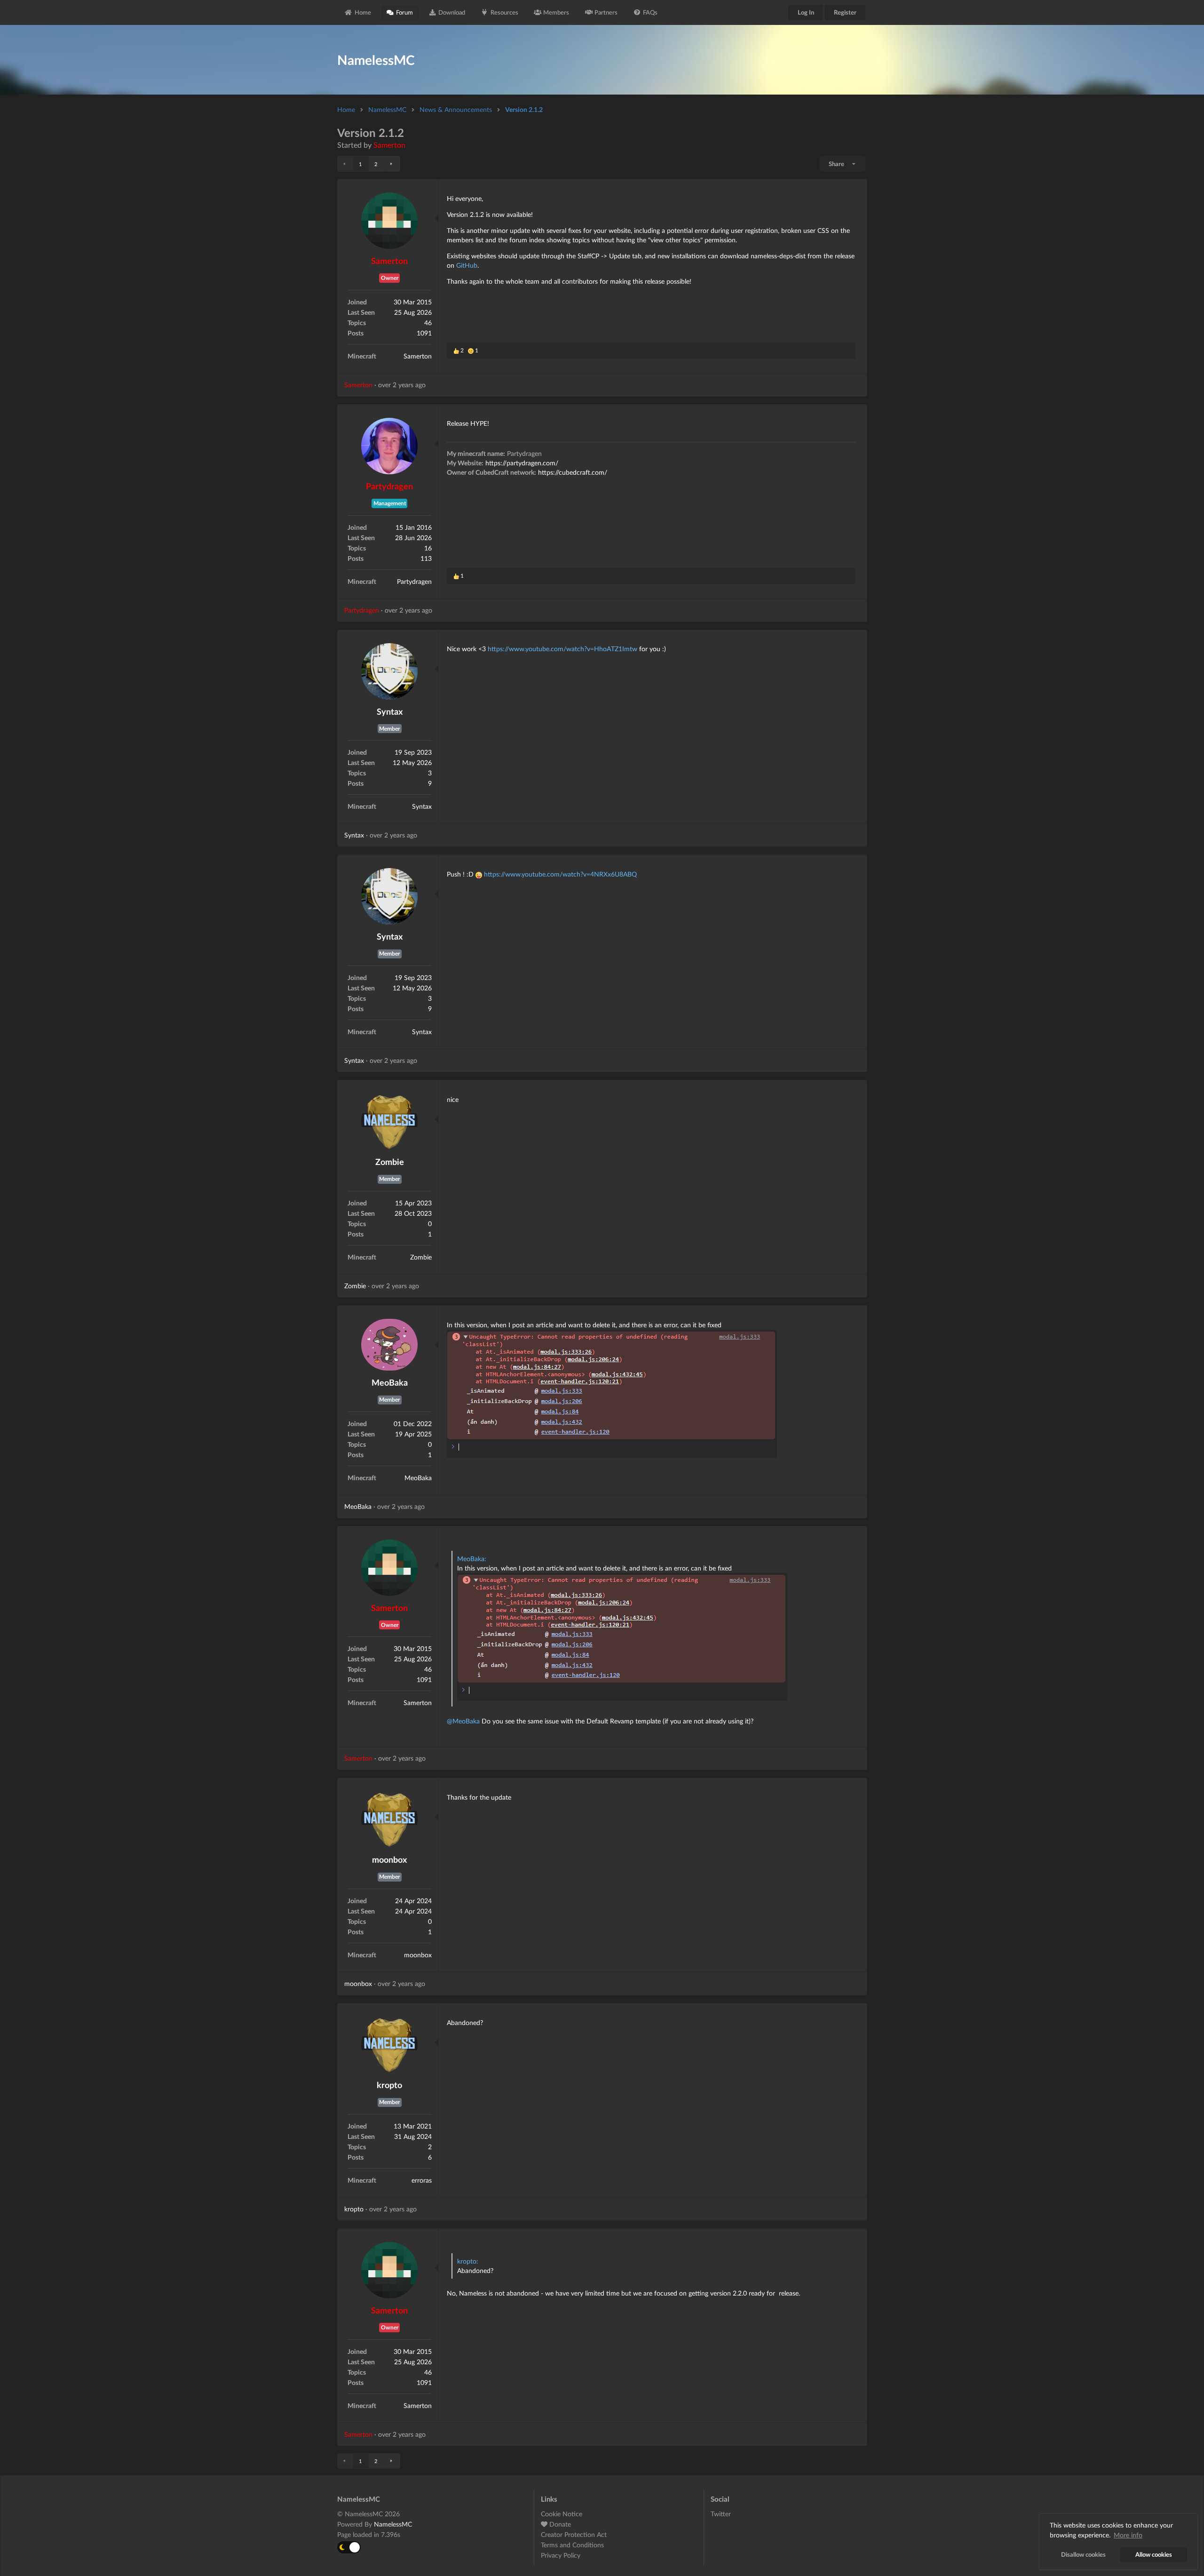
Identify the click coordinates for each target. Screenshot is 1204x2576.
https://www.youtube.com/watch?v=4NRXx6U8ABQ (560, 874)
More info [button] (1128, 2535)
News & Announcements (456, 109)
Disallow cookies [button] (1083, 2555)
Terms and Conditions (572, 2545)
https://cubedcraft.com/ (573, 472)
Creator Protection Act (574, 2534)
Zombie (390, 1162)
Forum (404, 12)
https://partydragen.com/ (522, 463)
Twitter (721, 2514)
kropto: (468, 2261)
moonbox (389, 1859)
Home (363, 12)
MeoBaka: (472, 1559)
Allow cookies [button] (1154, 2555)
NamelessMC (387, 109)
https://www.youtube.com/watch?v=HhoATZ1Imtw (562, 649)
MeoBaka (390, 1382)
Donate (559, 2524)
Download (452, 12)
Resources (504, 12)
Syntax (390, 711)
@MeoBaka (463, 1721)
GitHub (467, 265)
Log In (806, 12)
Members (556, 12)
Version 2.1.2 (524, 109)
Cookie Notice (562, 2514)
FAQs (650, 12)
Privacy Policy (561, 2555)
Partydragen (389, 486)
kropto (389, 2085)
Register (845, 12)
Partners (606, 12)
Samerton (389, 145)
